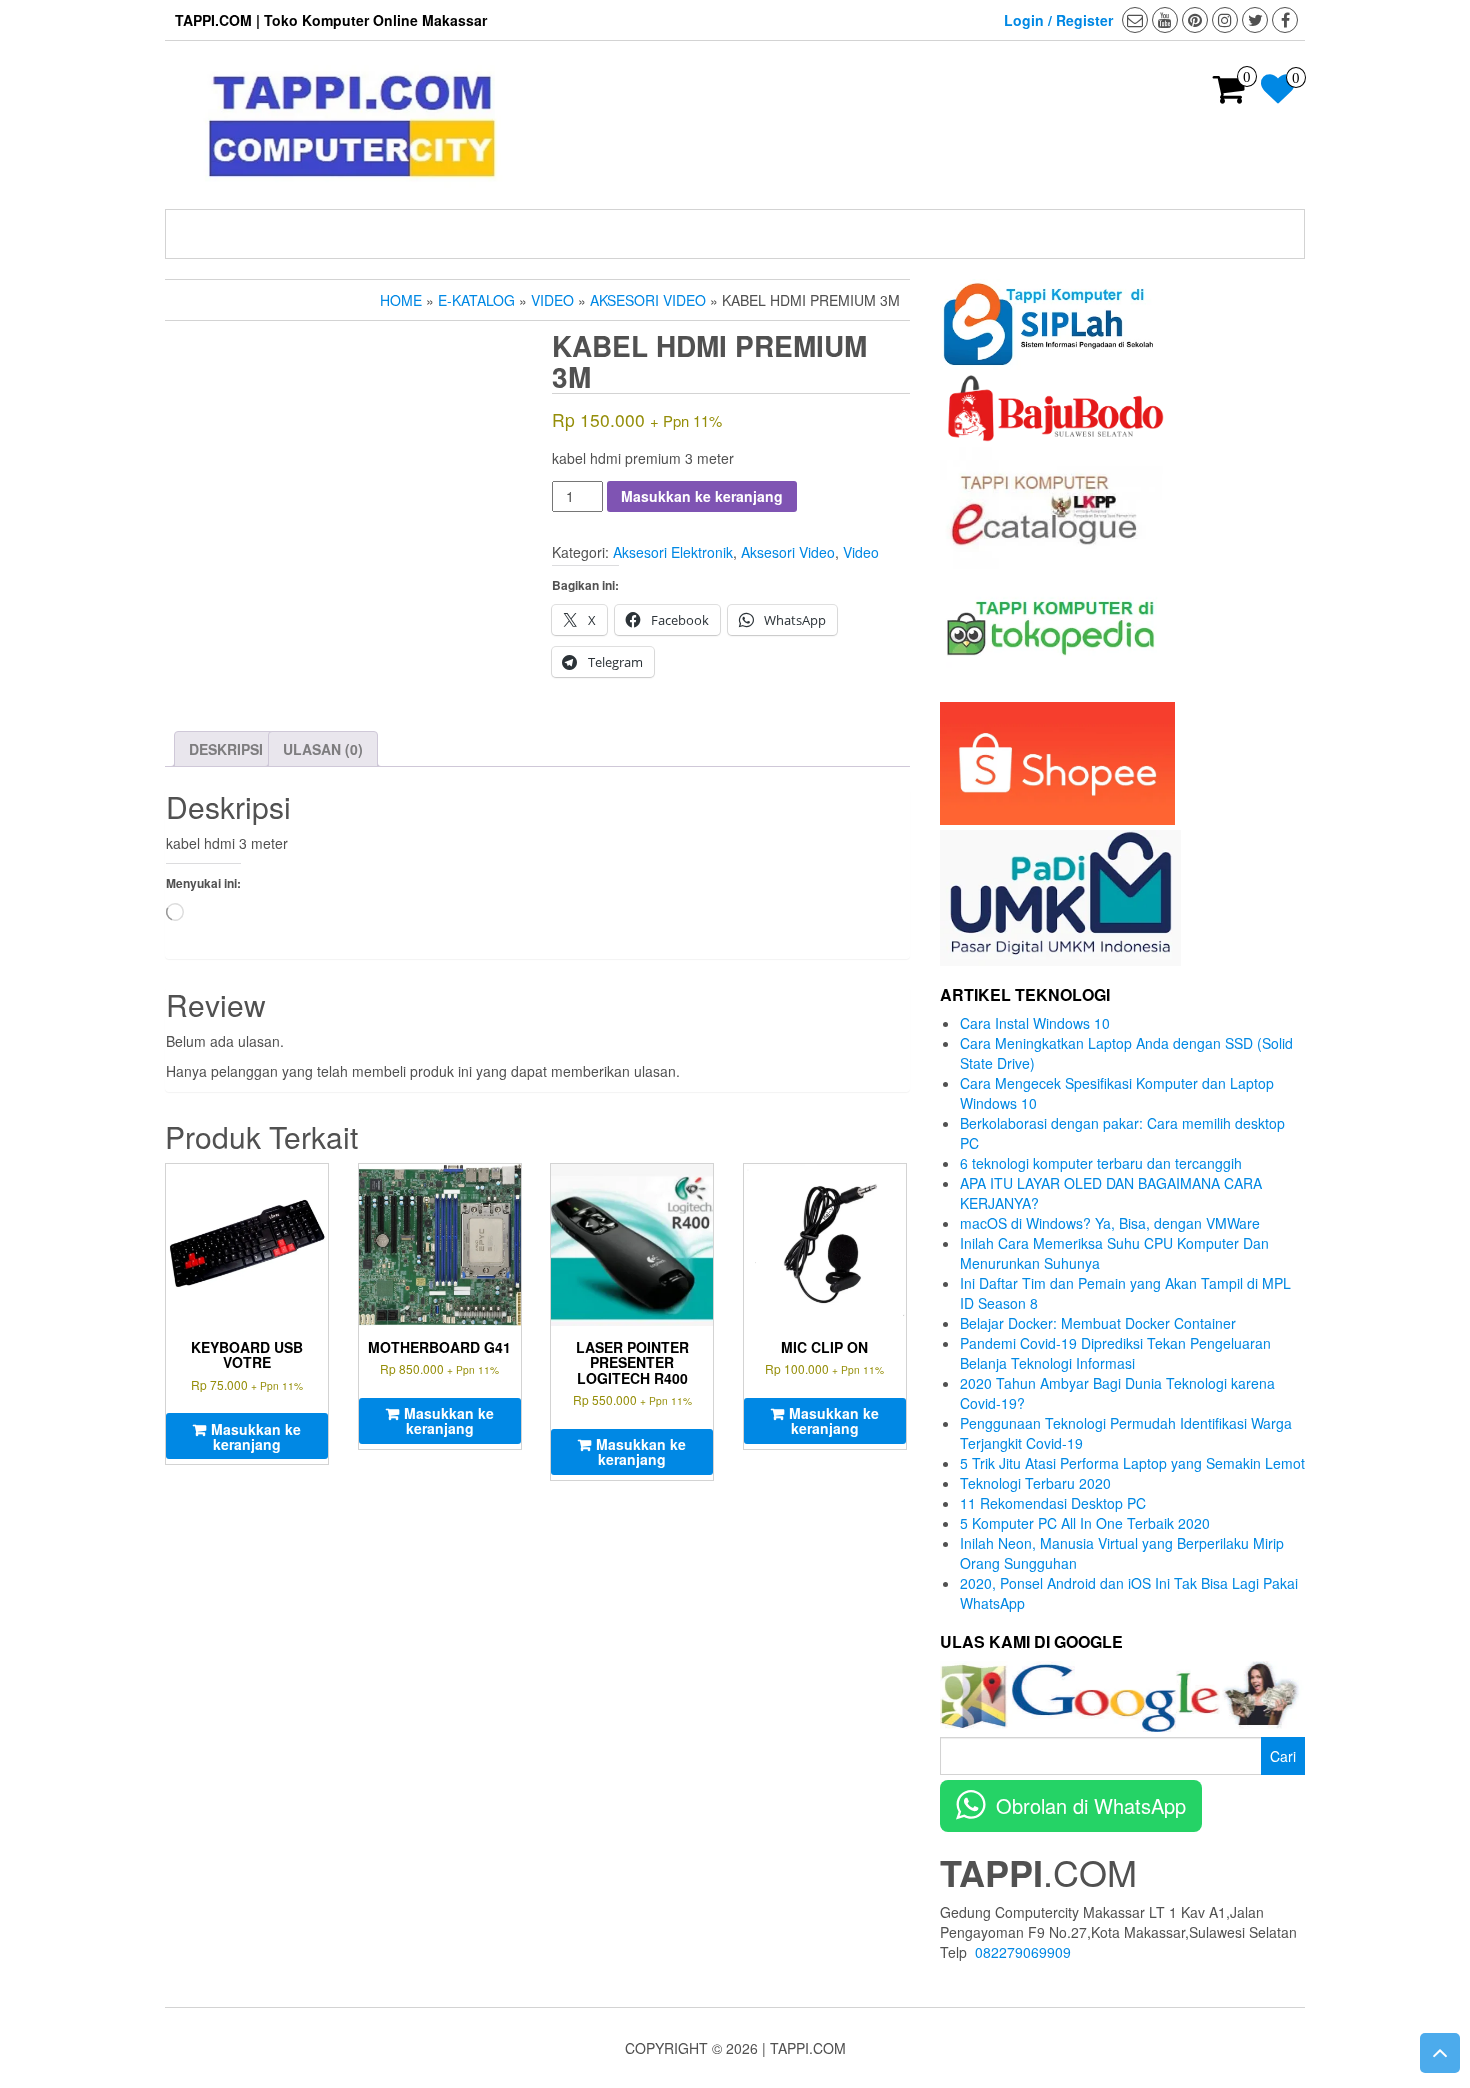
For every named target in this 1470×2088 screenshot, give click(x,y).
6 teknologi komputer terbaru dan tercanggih (1101, 1163)
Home (401, 300)
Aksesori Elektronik (673, 552)
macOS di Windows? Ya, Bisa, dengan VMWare (1110, 1223)
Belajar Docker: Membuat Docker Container (1098, 1323)
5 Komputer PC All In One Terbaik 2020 (1085, 1523)
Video (552, 300)
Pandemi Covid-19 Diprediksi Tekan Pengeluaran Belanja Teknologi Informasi (1115, 1353)
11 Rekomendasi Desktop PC (1053, 1503)
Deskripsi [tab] (226, 749)
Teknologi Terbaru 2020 (1035, 1483)
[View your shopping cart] (1229, 95)
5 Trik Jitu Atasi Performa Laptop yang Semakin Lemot (1132, 1463)
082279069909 (1023, 1952)
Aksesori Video (648, 300)
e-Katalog (476, 300)
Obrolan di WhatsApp (1091, 1805)
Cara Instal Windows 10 (1035, 1023)
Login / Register (1058, 20)
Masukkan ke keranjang (702, 496)
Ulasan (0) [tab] (323, 749)
